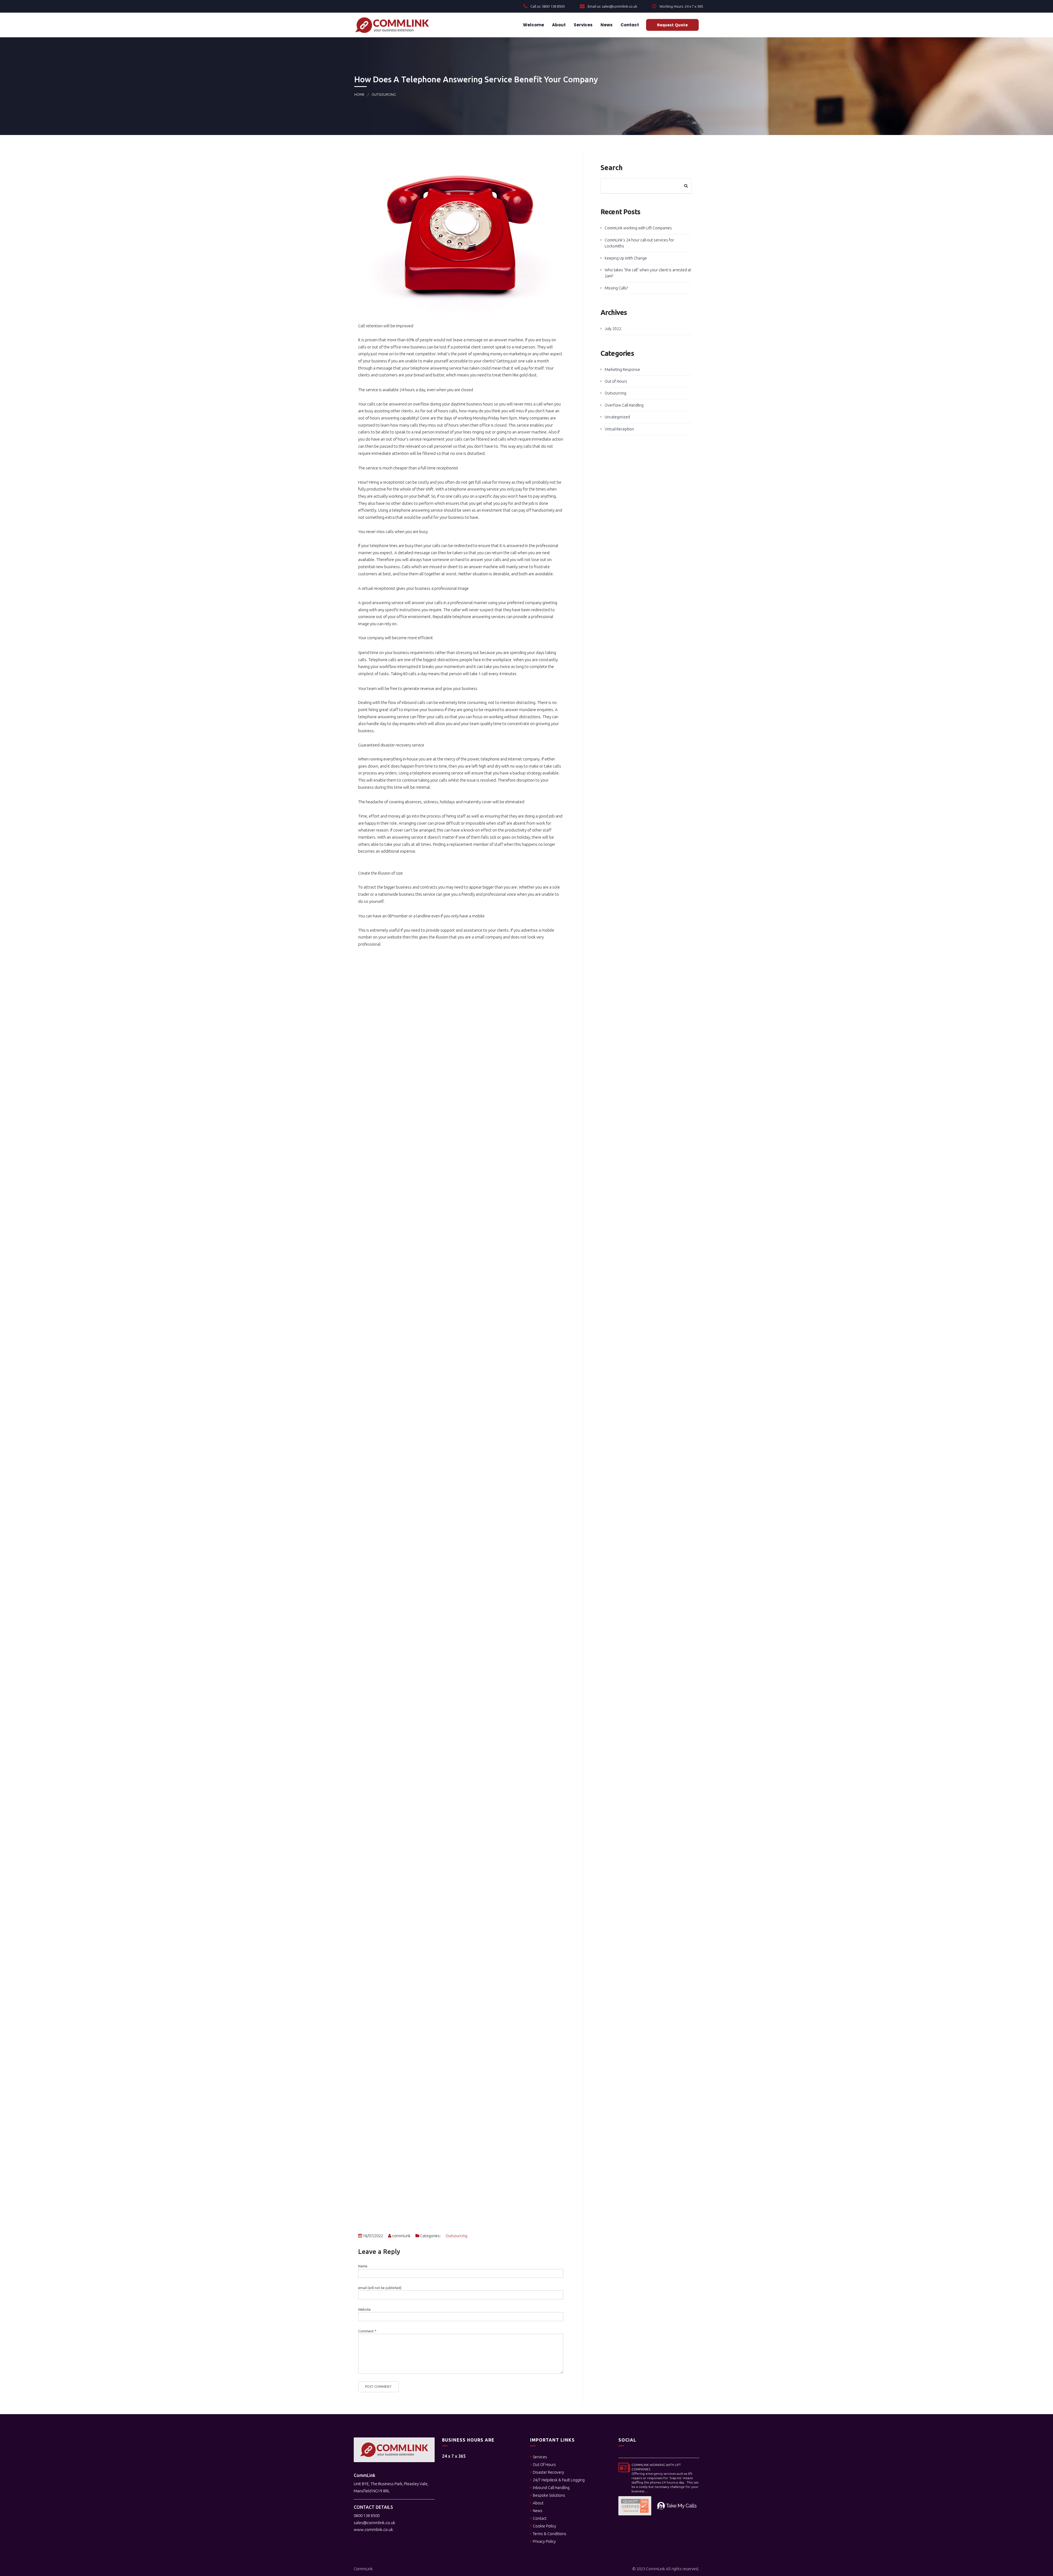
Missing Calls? (616, 288)
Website (364, 2309)
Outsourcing (384, 94)
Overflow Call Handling (624, 405)
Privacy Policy (544, 2541)
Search (612, 168)
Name (363, 2266)
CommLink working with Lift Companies (638, 228)
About (558, 25)
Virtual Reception (619, 429)
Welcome (533, 25)
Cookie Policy (544, 2526)
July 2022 (613, 329)
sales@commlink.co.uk (374, 2523)
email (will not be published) (380, 2288)
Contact (629, 25)
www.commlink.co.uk (373, 2530)
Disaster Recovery (548, 2472)
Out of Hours (616, 381)
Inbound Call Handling (551, 2488)
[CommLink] (392, 25)
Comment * (367, 2331)
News (606, 25)
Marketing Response (622, 370)
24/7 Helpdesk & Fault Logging (559, 2480)
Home (359, 94)
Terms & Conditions (550, 2534)
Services (583, 25)
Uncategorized (617, 417)
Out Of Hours (544, 2465)
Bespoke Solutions (549, 2495)
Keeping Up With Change (626, 258)
